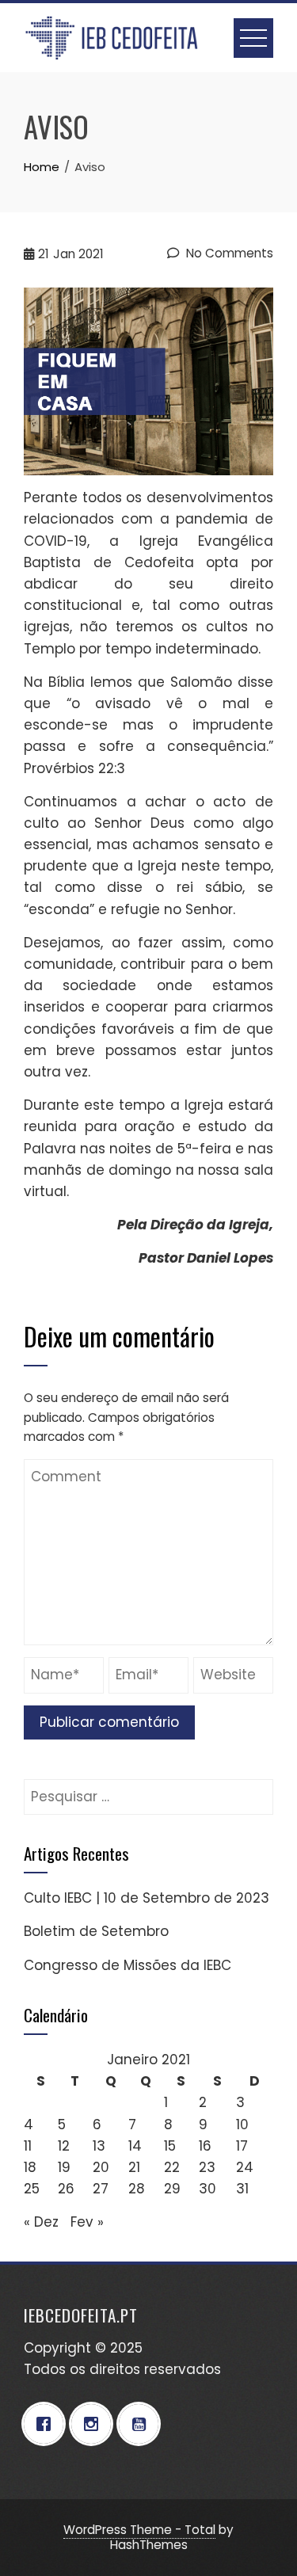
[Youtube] (143, 2424)
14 (135, 2146)
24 (245, 2167)
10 (242, 2124)
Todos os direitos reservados (122, 2369)
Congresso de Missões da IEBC (128, 1965)
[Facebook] (48, 2424)
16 (205, 2146)
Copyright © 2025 (83, 2348)
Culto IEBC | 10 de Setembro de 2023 (147, 1898)
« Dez (41, 2222)
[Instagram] (95, 2424)
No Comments (228, 253)
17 (242, 2146)
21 (134, 2167)
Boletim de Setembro (96, 1931)
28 (137, 2189)
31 (242, 2189)
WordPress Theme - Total (139, 2530)
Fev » (87, 2222)
